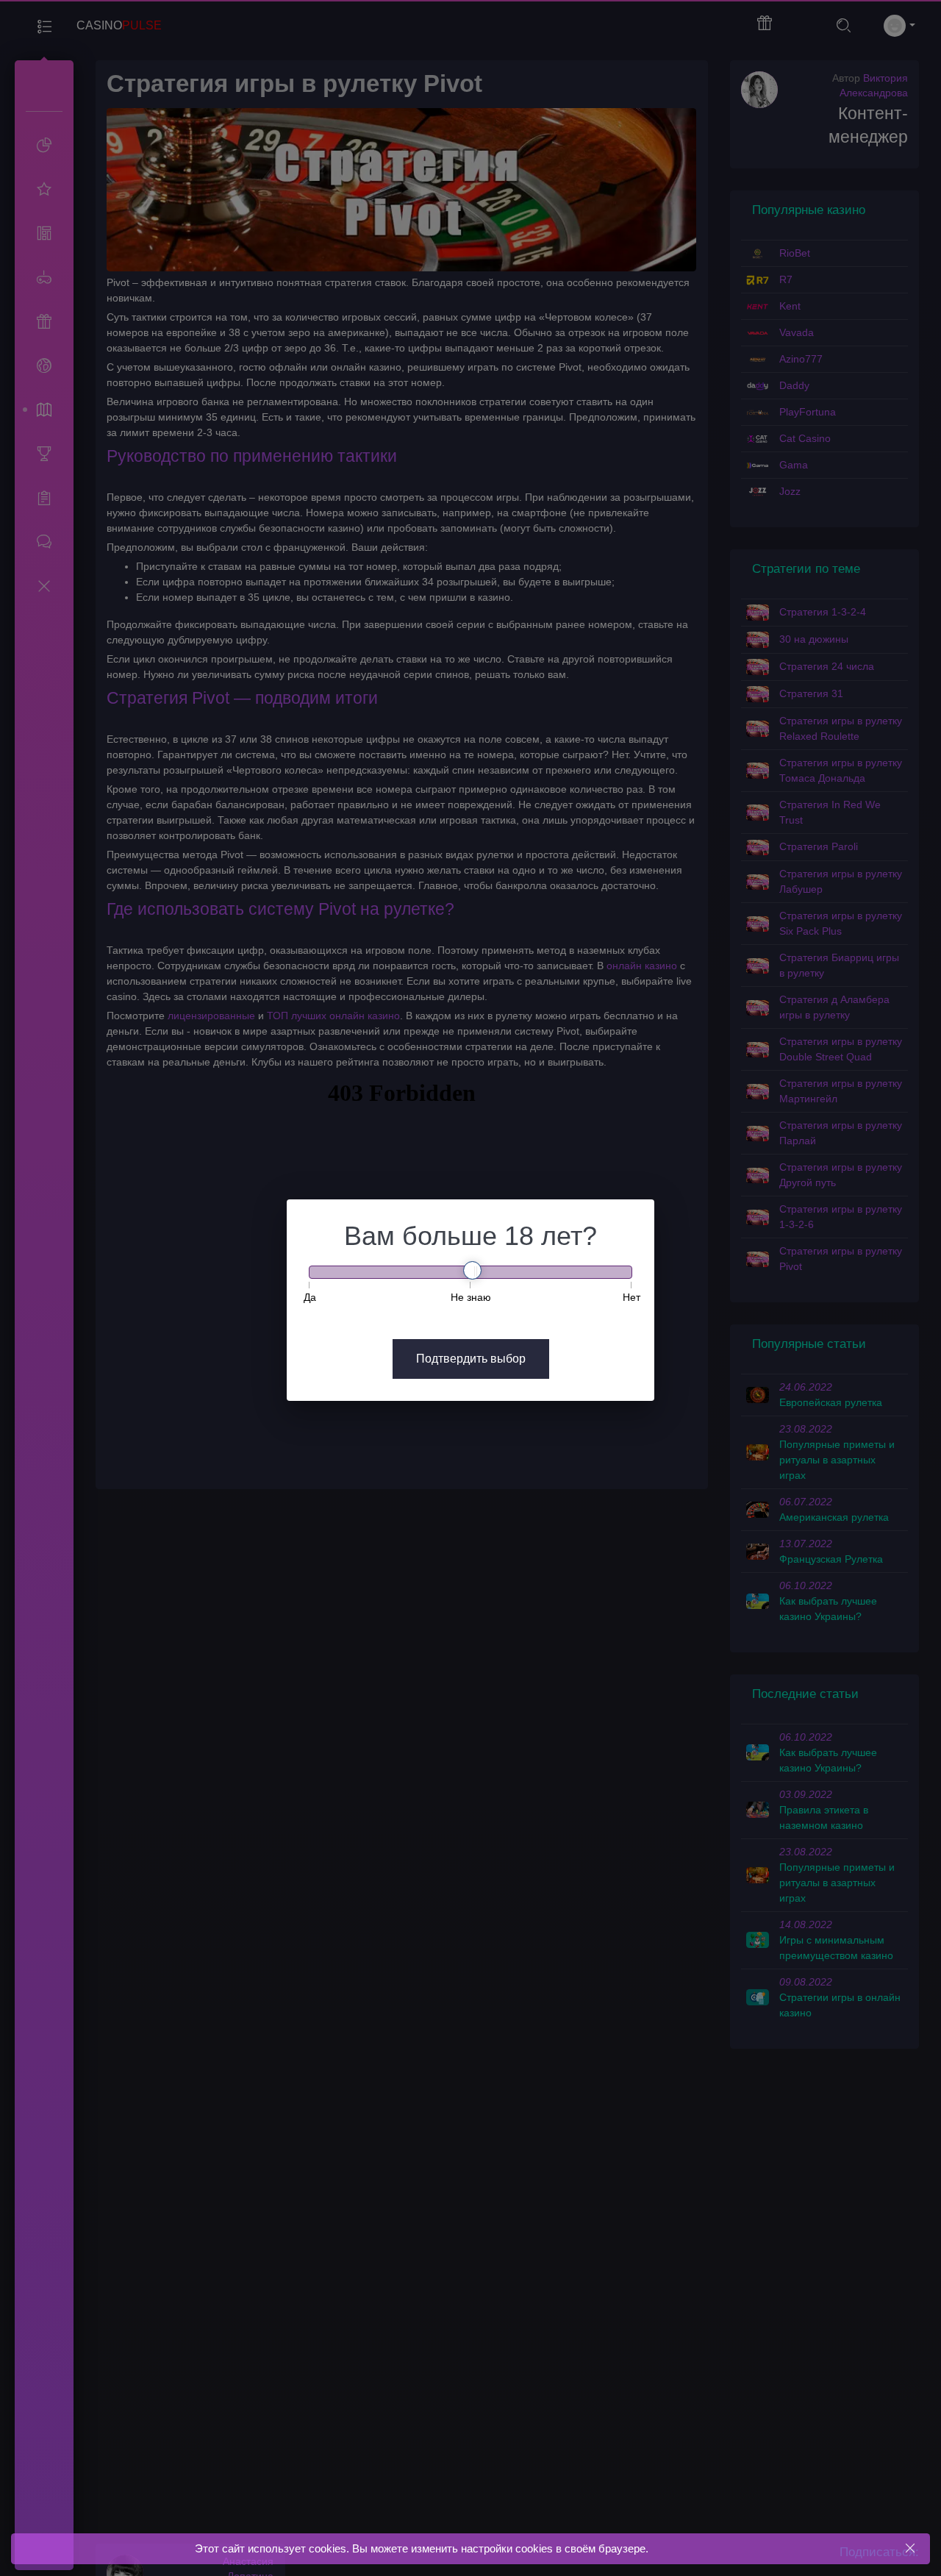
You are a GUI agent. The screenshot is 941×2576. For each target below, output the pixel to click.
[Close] (910, 2548)
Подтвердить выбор (471, 1359)
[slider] (472, 1270)
